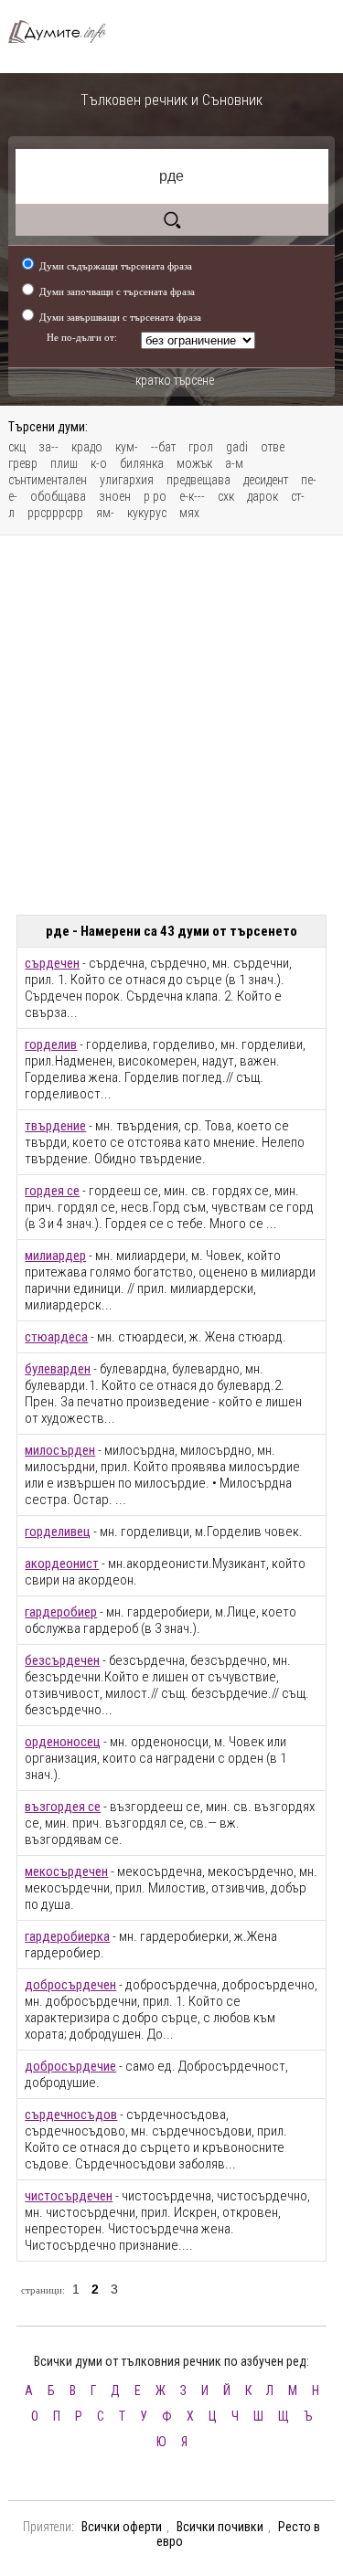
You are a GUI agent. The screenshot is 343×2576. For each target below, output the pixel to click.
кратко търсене (175, 380)
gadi (237, 447)
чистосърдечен (69, 2196)
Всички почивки (220, 2527)
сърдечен (52, 963)
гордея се (52, 1191)
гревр (23, 463)
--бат (163, 447)
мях (189, 513)
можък (194, 463)
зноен (115, 496)
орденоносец (63, 1742)
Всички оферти (122, 2527)
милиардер (55, 1256)
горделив (51, 1044)
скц (17, 447)
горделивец (58, 1532)
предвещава (198, 480)
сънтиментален (48, 480)
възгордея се (63, 1807)
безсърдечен (62, 1660)
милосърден (60, 1450)
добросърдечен (70, 1985)
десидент (266, 480)
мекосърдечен (66, 1871)
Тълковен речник (64, 32)
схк (226, 496)
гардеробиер (61, 1612)
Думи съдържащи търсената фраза (116, 266)
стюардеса (56, 1337)
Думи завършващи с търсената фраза (120, 317)
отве (273, 447)
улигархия (127, 480)
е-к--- (192, 496)
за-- (48, 447)
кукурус (147, 513)
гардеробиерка (67, 1936)
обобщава (58, 496)
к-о (99, 463)
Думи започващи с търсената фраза (117, 292)
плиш (64, 463)
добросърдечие (70, 2066)
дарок (263, 496)
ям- (105, 513)
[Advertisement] (171, 725)
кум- (127, 447)
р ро (155, 496)
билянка (142, 463)
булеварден (58, 1369)
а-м (234, 463)
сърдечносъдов (71, 2115)
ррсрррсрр (55, 513)
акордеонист (62, 1564)
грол (201, 447)
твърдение (55, 1126)
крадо (87, 447)
